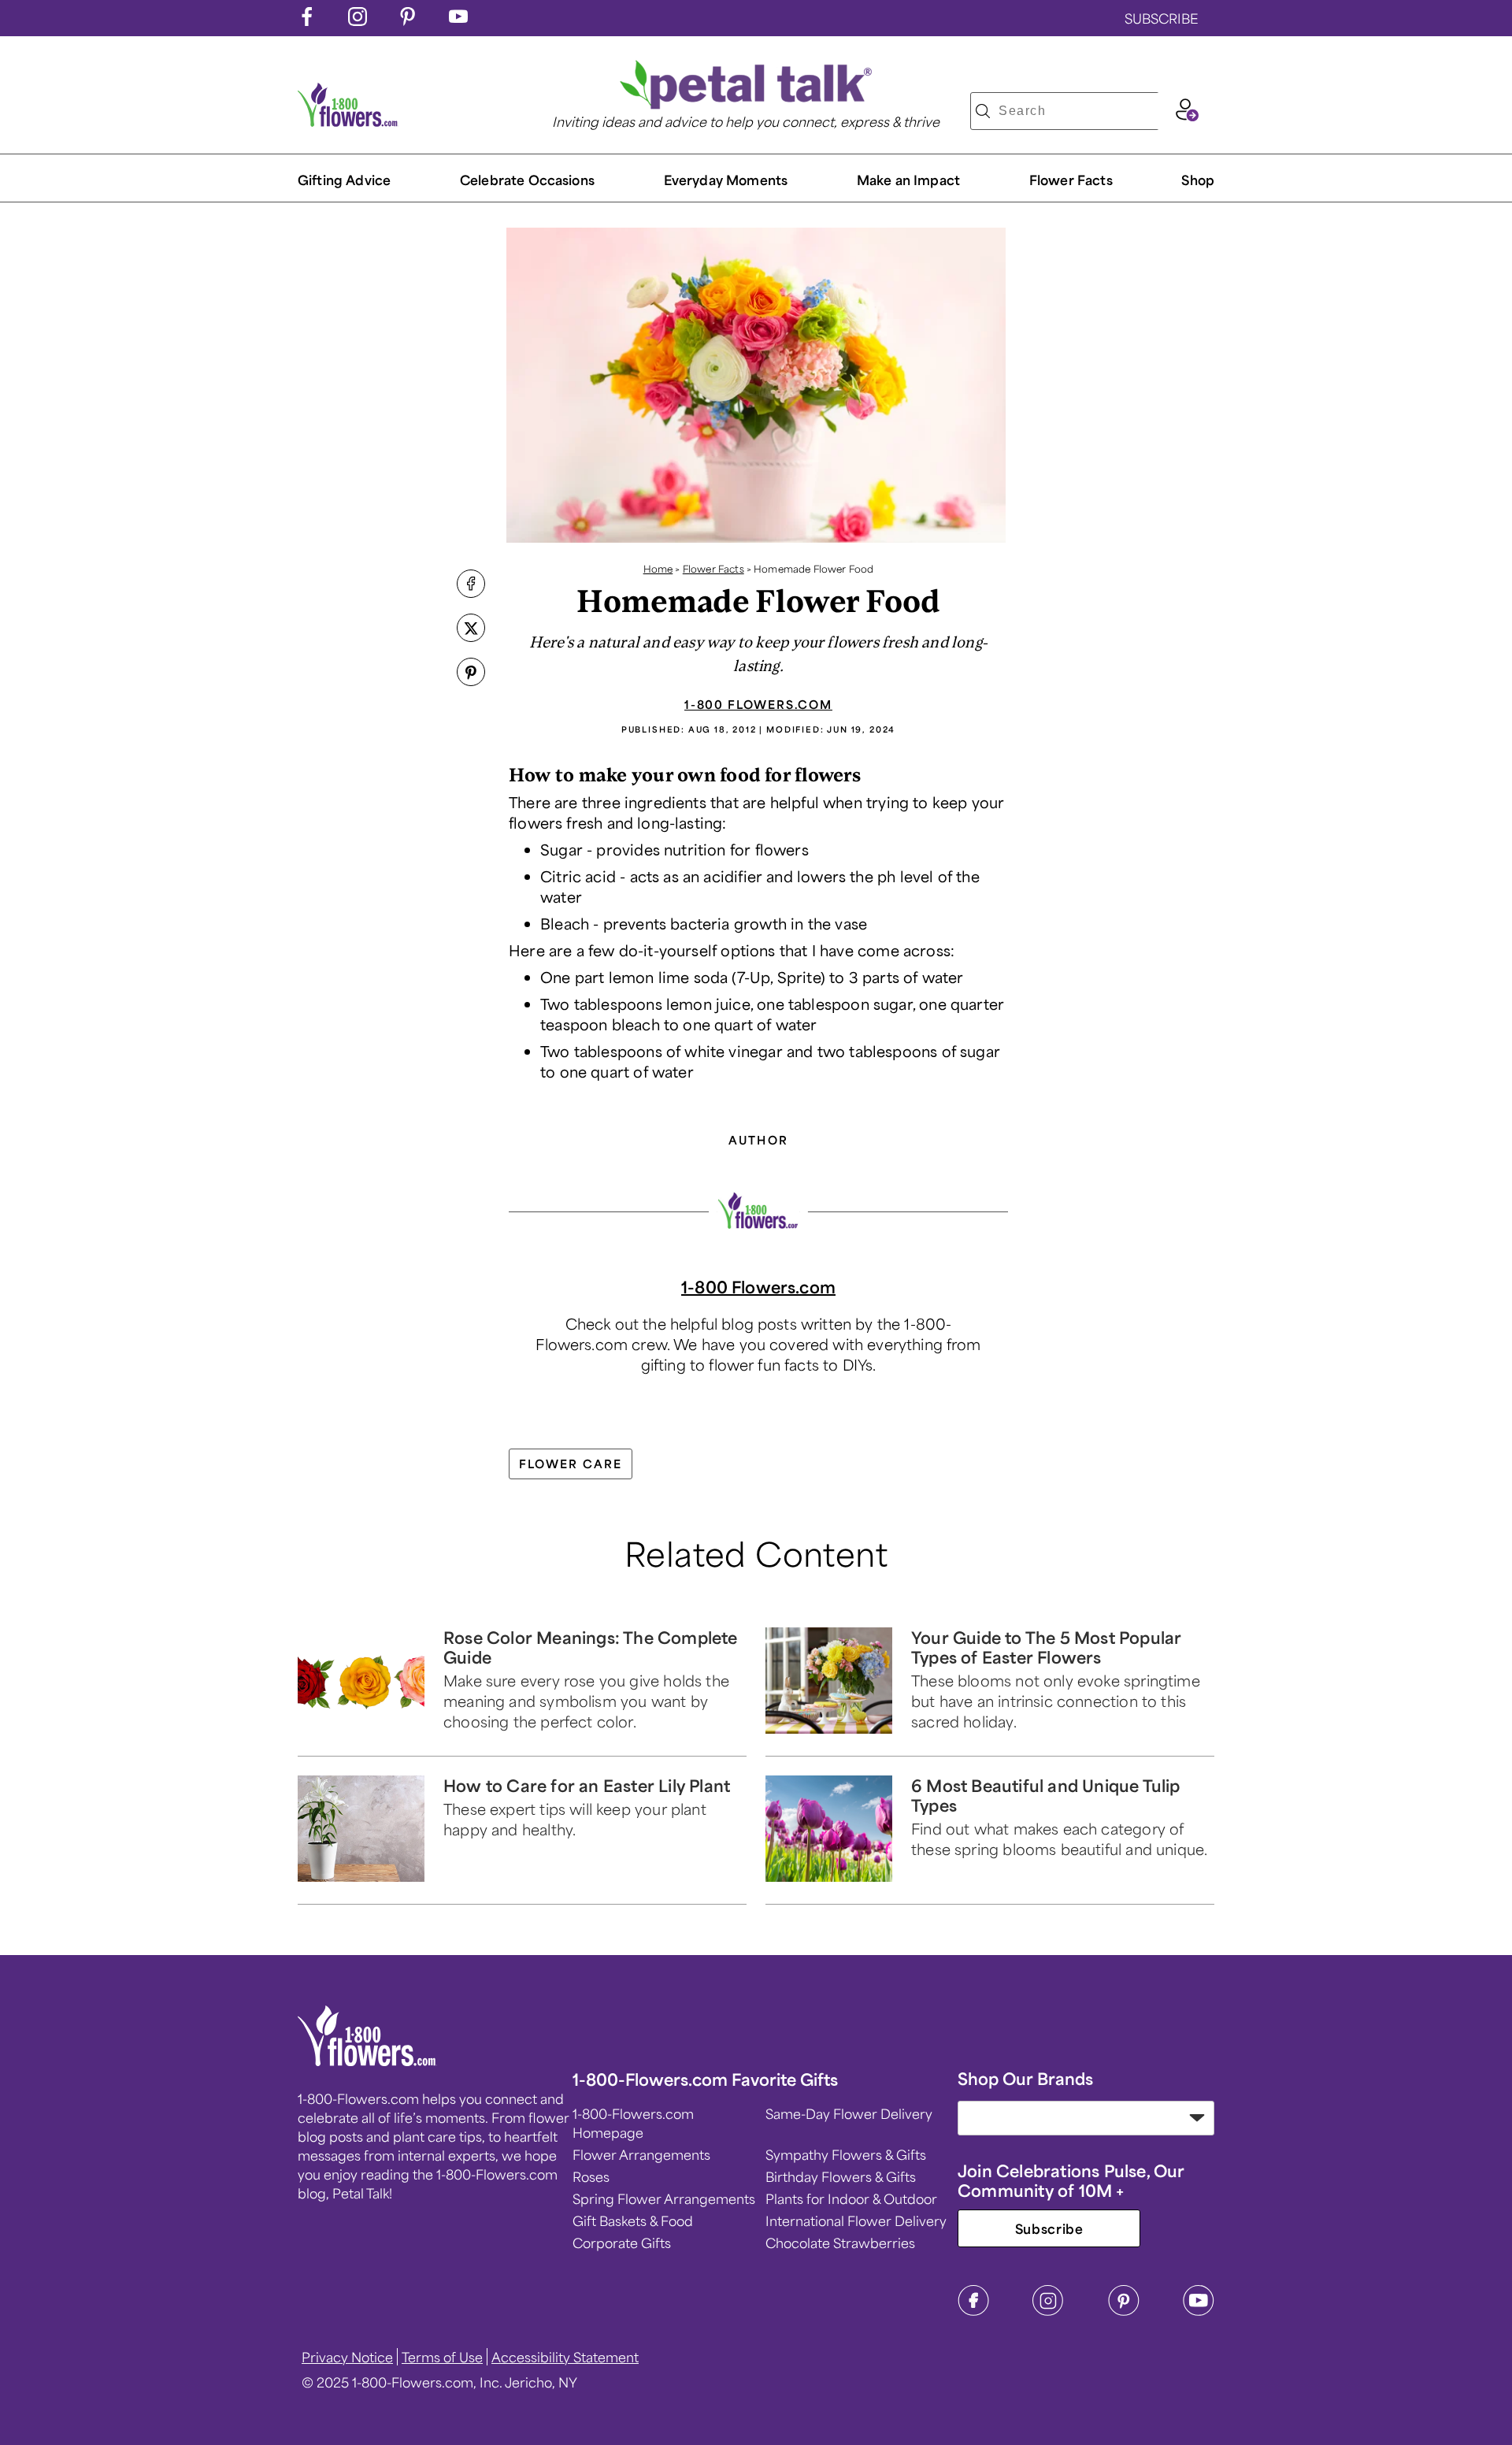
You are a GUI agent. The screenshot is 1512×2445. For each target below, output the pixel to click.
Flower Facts (1071, 180)
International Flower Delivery (856, 2221)
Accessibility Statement (565, 2357)
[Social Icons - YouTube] (458, 20)
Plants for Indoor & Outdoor (851, 2198)
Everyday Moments (726, 180)
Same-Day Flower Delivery (849, 2113)
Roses (591, 2176)
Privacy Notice (347, 2357)
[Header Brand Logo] (348, 121)
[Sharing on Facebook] (471, 585)
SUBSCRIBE (1162, 18)
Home (658, 569)
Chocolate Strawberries (840, 2243)
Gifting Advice (344, 180)
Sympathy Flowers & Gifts (846, 2154)
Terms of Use (442, 2357)
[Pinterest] (1124, 2311)
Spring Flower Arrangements (664, 2198)
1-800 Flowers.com (758, 704)
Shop (1198, 180)
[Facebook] (973, 2311)
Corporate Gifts (622, 2243)
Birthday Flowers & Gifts (841, 2176)
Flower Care (571, 1464)
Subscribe (1049, 2228)
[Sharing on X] (471, 629)
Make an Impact (908, 180)
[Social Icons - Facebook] (307, 20)
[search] (983, 111)
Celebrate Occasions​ (527, 180)
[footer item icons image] (367, 2061)
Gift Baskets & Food (633, 2221)
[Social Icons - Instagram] (358, 20)
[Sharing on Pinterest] (471, 673)
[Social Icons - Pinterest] (408, 20)
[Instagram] (1048, 2311)
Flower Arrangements (641, 2154)
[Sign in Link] (1187, 116)
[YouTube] (1199, 2311)
